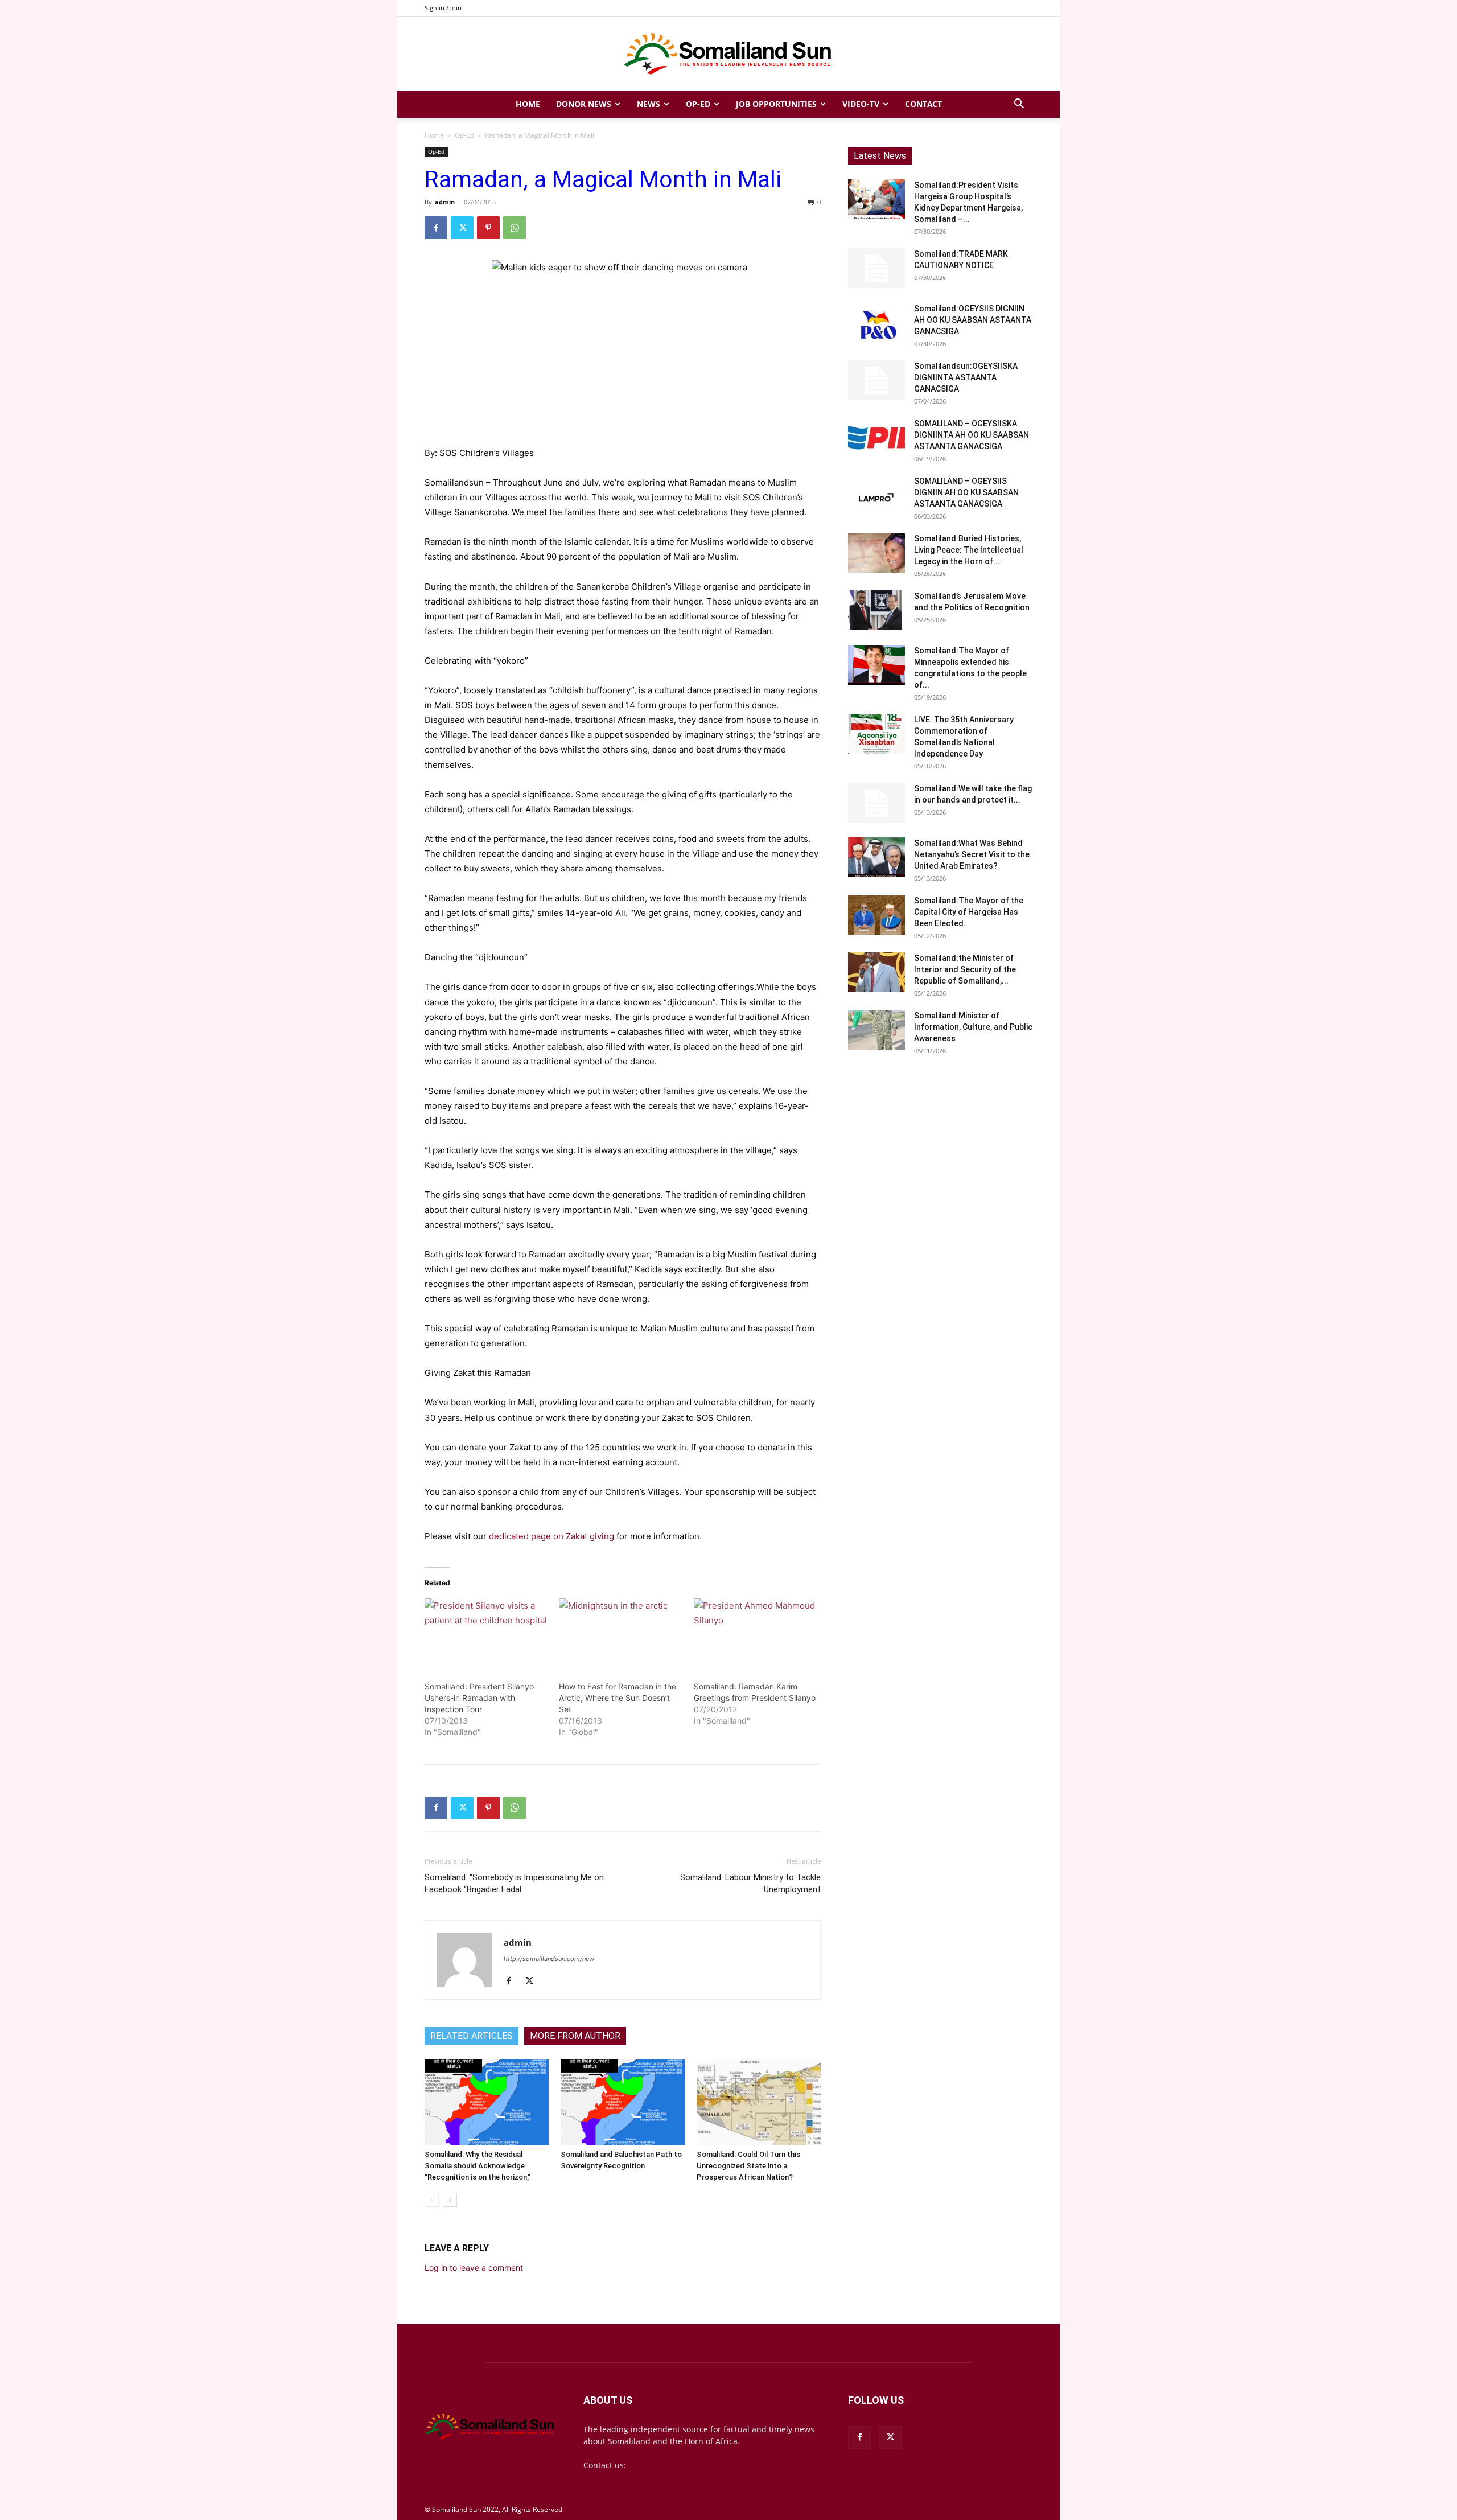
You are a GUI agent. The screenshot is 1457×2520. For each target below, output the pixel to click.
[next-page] (450, 2200)
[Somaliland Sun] (728, 54)
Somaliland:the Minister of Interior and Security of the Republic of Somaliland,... (965, 969)
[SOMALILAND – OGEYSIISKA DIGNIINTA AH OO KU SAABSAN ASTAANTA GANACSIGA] (876, 438)
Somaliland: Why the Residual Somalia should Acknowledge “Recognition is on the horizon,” (478, 2166)
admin (445, 202)
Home (528, 104)
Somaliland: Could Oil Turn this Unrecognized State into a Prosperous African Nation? (748, 2166)
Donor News (584, 104)
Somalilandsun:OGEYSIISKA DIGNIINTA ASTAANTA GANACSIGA (966, 377)
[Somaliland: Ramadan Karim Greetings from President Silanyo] (755, 1634)
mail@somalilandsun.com (678, 2465)
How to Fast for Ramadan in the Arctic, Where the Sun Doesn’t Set (618, 1698)
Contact (923, 104)
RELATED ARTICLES (472, 2036)
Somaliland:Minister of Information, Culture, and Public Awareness (973, 1027)
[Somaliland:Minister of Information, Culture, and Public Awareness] (876, 1030)
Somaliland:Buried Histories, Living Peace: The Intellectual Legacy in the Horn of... (969, 550)
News (649, 104)
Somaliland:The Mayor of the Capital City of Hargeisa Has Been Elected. (969, 912)
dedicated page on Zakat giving (551, 1536)
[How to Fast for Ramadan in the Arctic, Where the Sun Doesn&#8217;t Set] (620, 1634)
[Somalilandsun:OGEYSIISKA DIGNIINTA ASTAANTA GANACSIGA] (876, 380)
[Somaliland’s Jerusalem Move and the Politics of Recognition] (876, 610)
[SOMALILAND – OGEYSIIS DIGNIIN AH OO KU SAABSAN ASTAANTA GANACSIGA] (876, 495)
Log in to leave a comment (474, 2268)
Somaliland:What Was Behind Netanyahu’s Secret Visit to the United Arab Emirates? (972, 854)
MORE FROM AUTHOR (575, 2036)
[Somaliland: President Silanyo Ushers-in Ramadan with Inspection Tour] (486, 1634)
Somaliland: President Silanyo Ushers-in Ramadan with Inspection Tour (479, 1698)
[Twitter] (462, 228)
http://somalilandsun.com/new (549, 1959)
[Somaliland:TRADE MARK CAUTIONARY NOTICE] (876, 268)
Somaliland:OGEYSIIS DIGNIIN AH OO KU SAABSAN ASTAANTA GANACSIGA (973, 320)
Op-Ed (698, 104)
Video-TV (861, 104)
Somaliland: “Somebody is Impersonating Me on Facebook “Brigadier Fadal (514, 1883)
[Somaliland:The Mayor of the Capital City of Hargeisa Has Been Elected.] (876, 915)
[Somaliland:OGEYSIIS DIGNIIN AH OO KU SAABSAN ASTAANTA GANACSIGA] (876, 323)
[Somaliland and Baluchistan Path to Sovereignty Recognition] (623, 2102)
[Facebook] (436, 228)
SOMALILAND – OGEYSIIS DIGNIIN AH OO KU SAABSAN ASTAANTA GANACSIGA (966, 492)
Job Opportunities (776, 104)
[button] (1019, 105)
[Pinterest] (488, 228)
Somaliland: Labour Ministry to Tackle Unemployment (750, 1883)
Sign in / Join (443, 8)
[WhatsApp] (515, 228)
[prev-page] (432, 2200)
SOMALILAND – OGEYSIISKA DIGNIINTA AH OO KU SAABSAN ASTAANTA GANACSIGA (972, 435)
